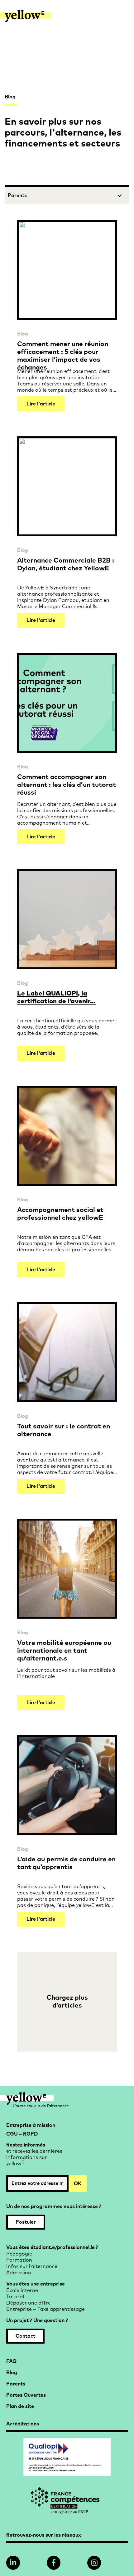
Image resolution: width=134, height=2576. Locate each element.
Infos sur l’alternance (32, 2266)
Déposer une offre (29, 2303)
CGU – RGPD (22, 2134)
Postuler (26, 2222)
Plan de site (20, 2406)
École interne (22, 2291)
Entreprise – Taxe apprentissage (45, 2309)
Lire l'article (41, 404)
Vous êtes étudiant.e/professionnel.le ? (52, 2247)
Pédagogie (19, 2254)
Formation (19, 2260)
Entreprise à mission (31, 2125)
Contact (25, 2336)
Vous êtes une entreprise (36, 2284)
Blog (23, 334)
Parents (16, 2384)
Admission (19, 2273)
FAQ (11, 2361)
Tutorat (16, 2297)
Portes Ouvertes (26, 2395)
